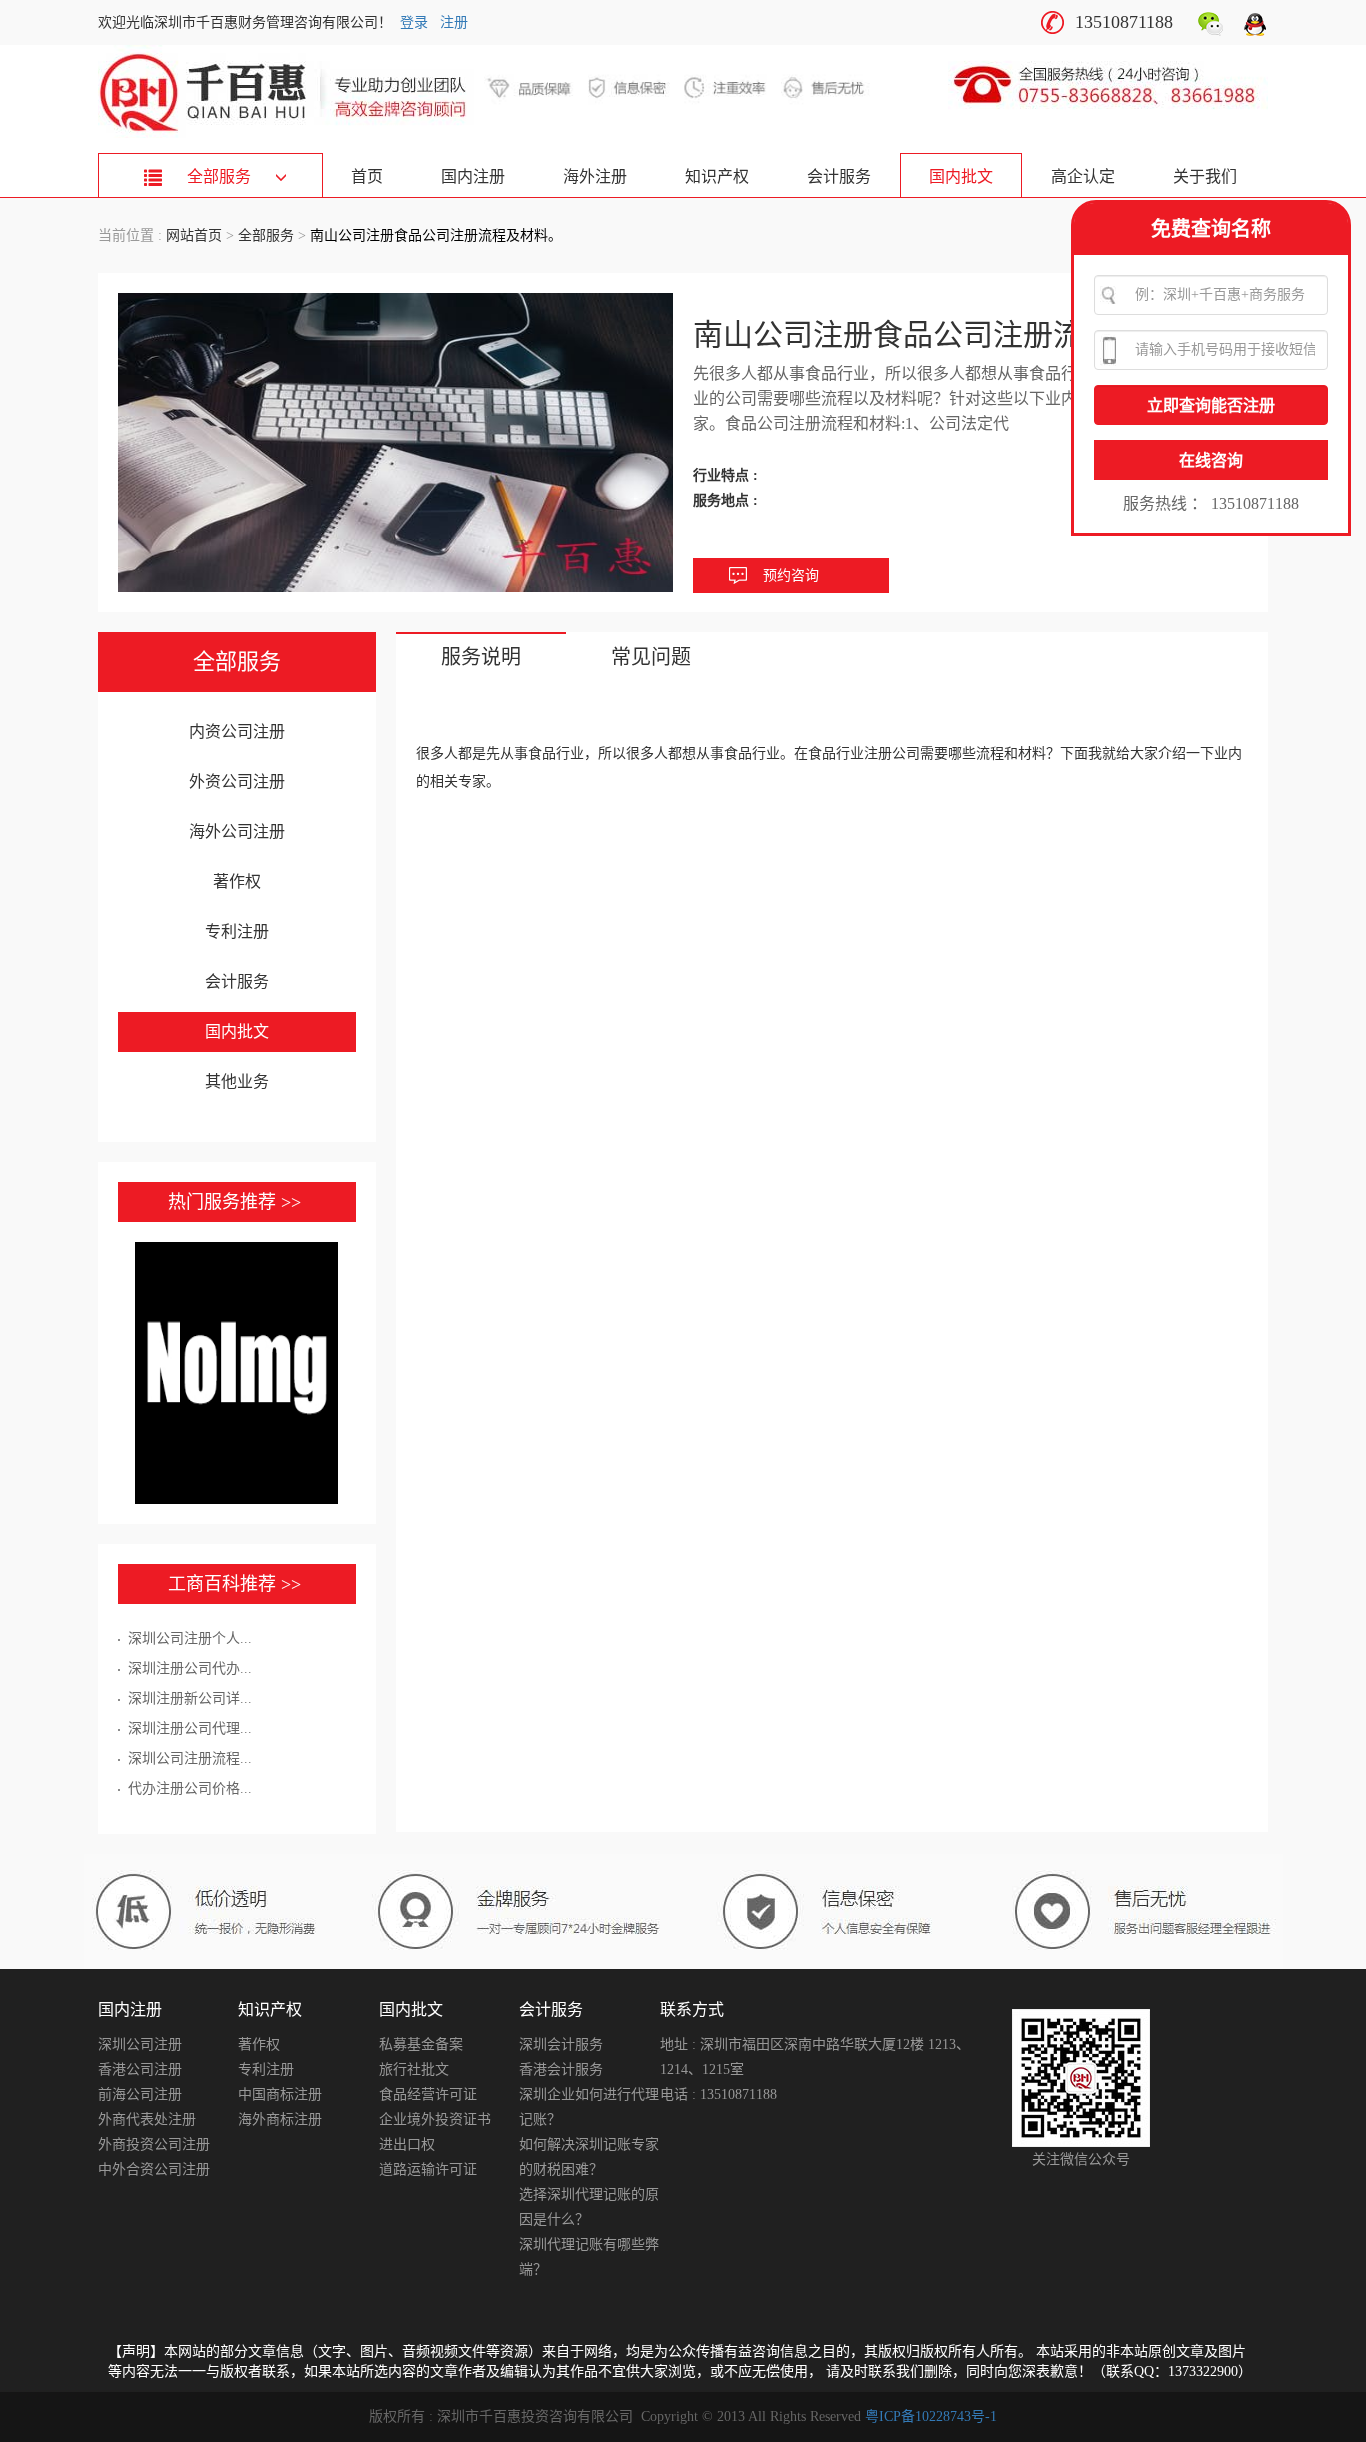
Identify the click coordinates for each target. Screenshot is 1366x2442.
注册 (454, 22)
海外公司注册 (237, 831)
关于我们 (1205, 176)
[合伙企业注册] (237, 1373)
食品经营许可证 (428, 2094)
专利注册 (237, 931)
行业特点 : (727, 475)
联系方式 (692, 2009)
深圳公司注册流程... (190, 1758)
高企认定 (1083, 176)
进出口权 (407, 2144)
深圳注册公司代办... (190, 1668)
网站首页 (194, 235)
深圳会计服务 (561, 2044)
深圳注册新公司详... (190, 1698)
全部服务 (266, 235)
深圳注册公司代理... (190, 1728)
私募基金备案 (421, 2044)
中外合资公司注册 (154, 2169)
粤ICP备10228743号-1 (931, 2416)
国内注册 (473, 176)
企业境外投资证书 (435, 2119)
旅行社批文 (414, 2069)
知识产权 (717, 176)
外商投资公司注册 (154, 2144)
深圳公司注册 (140, 2044)
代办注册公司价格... (190, 1788)
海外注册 (595, 176)
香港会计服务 (561, 2069)
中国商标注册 (280, 2094)
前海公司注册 (140, 2094)
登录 (414, 22)
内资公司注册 (237, 731)
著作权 (237, 881)
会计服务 (839, 176)
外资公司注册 (237, 781)
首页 (367, 176)
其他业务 (237, 1081)
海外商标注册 (280, 2119)
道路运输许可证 (428, 2169)
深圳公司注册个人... (190, 1638)
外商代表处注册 (147, 2119)
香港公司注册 (140, 2069)
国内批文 (961, 176)
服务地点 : (727, 500)
